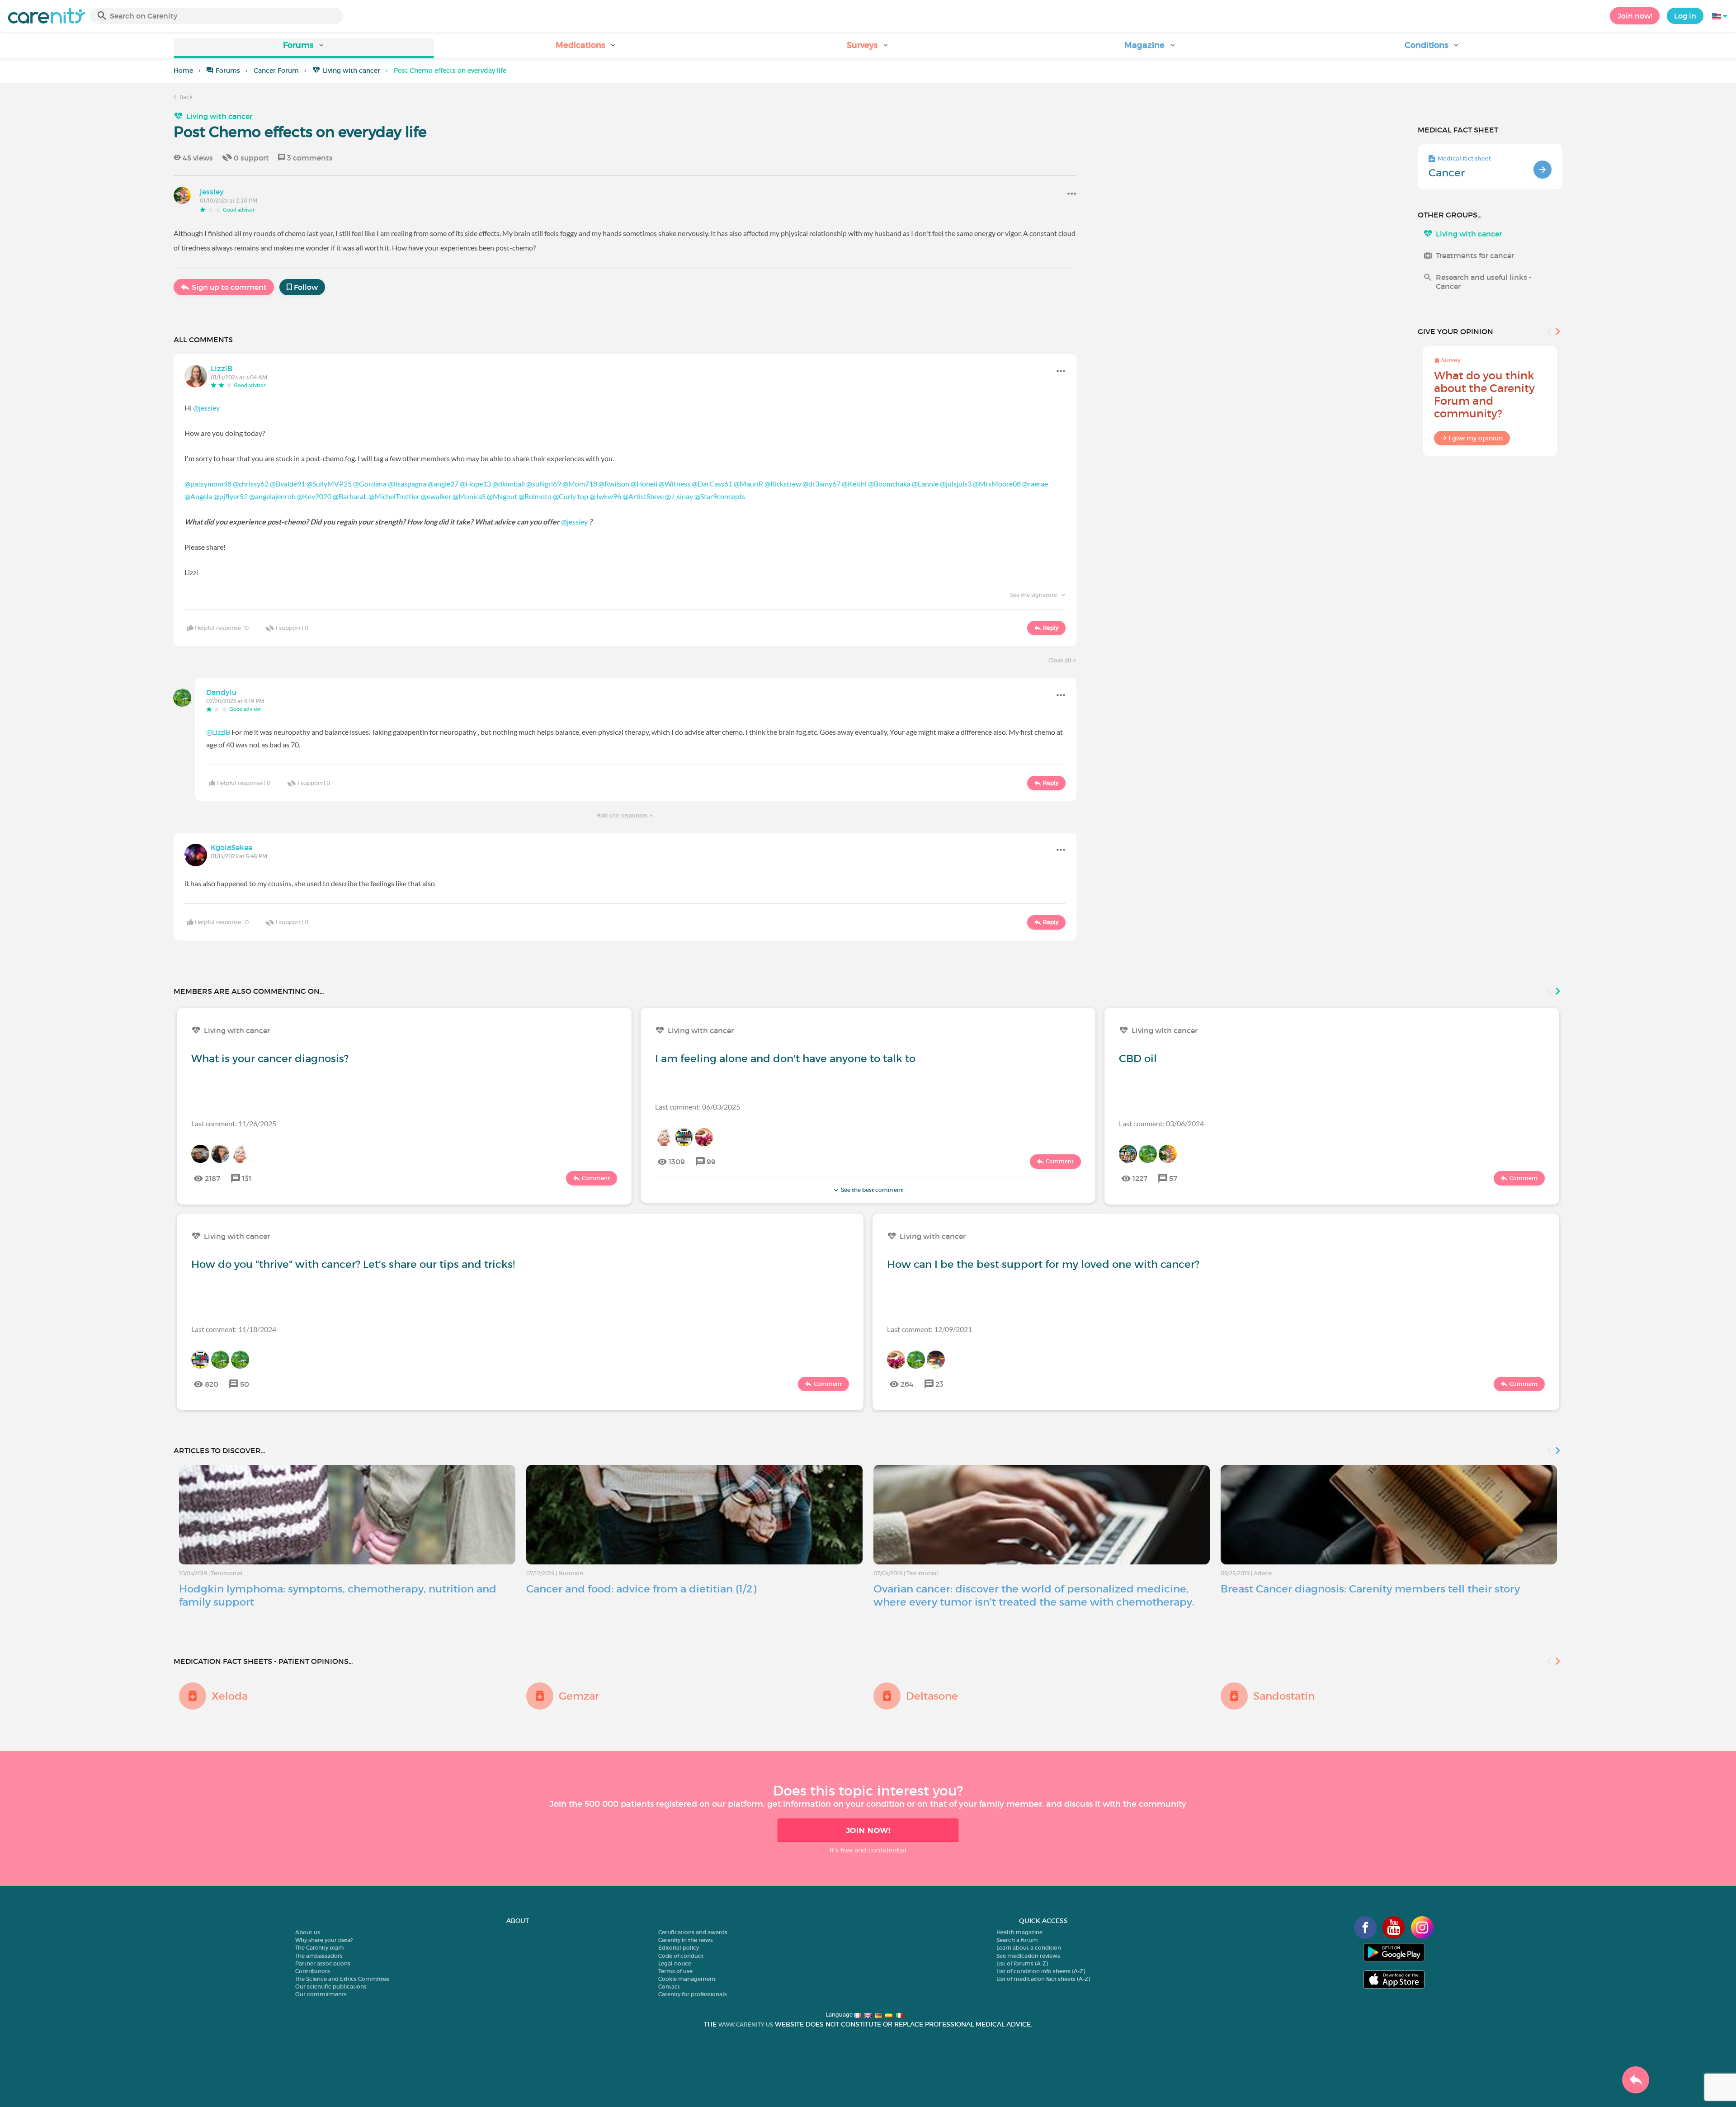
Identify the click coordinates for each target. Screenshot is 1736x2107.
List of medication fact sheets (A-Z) (1043, 1979)
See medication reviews (1028, 1956)
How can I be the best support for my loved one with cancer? (1043, 1264)
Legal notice (675, 1963)
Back (185, 97)
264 (907, 1384)
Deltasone (932, 1696)
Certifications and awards (693, 1932)
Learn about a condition (1029, 1948)
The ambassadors (319, 1956)
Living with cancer (351, 71)
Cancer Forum (276, 71)
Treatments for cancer (1475, 255)
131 (247, 1178)
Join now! (1635, 16)
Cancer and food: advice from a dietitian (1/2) (641, 1589)
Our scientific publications (331, 1987)
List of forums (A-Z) (1022, 1963)
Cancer (1447, 173)
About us (308, 1932)
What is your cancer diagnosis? (270, 1058)
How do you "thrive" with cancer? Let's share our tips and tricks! (353, 1264)
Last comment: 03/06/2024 (1161, 1123)
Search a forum (1017, 1940)
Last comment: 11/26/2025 (234, 1123)
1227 (1140, 1178)
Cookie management (687, 1979)
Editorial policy (679, 1948)
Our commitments (321, 1994)
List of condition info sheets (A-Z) (1041, 1971)
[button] (304, 48)
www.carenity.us (746, 2024)
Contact (669, 1987)
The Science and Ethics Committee (342, 1979)
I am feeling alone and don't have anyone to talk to (785, 1058)
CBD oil (1138, 1058)
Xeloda (230, 1696)
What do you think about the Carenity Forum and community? (1484, 394)
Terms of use (675, 1971)
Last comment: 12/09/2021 (929, 1329)
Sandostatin (1284, 1696)
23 (939, 1384)
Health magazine (1019, 1932)
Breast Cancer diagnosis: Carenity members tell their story (1370, 1589)
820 (212, 1384)
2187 (212, 1178)
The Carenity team (320, 1948)
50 (245, 1384)
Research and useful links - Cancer (1484, 282)
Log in (1685, 16)
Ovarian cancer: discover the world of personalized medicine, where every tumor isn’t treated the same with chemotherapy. (1034, 1595)
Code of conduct (681, 1956)
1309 (677, 1162)
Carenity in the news (686, 1940)
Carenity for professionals (693, 1994)
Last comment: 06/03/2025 (698, 1107)
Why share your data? (324, 1940)
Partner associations (323, 1963)
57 (1173, 1178)
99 (711, 1162)
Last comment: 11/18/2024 (234, 1329)
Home (183, 71)
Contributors (313, 1971)
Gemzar (579, 1696)
